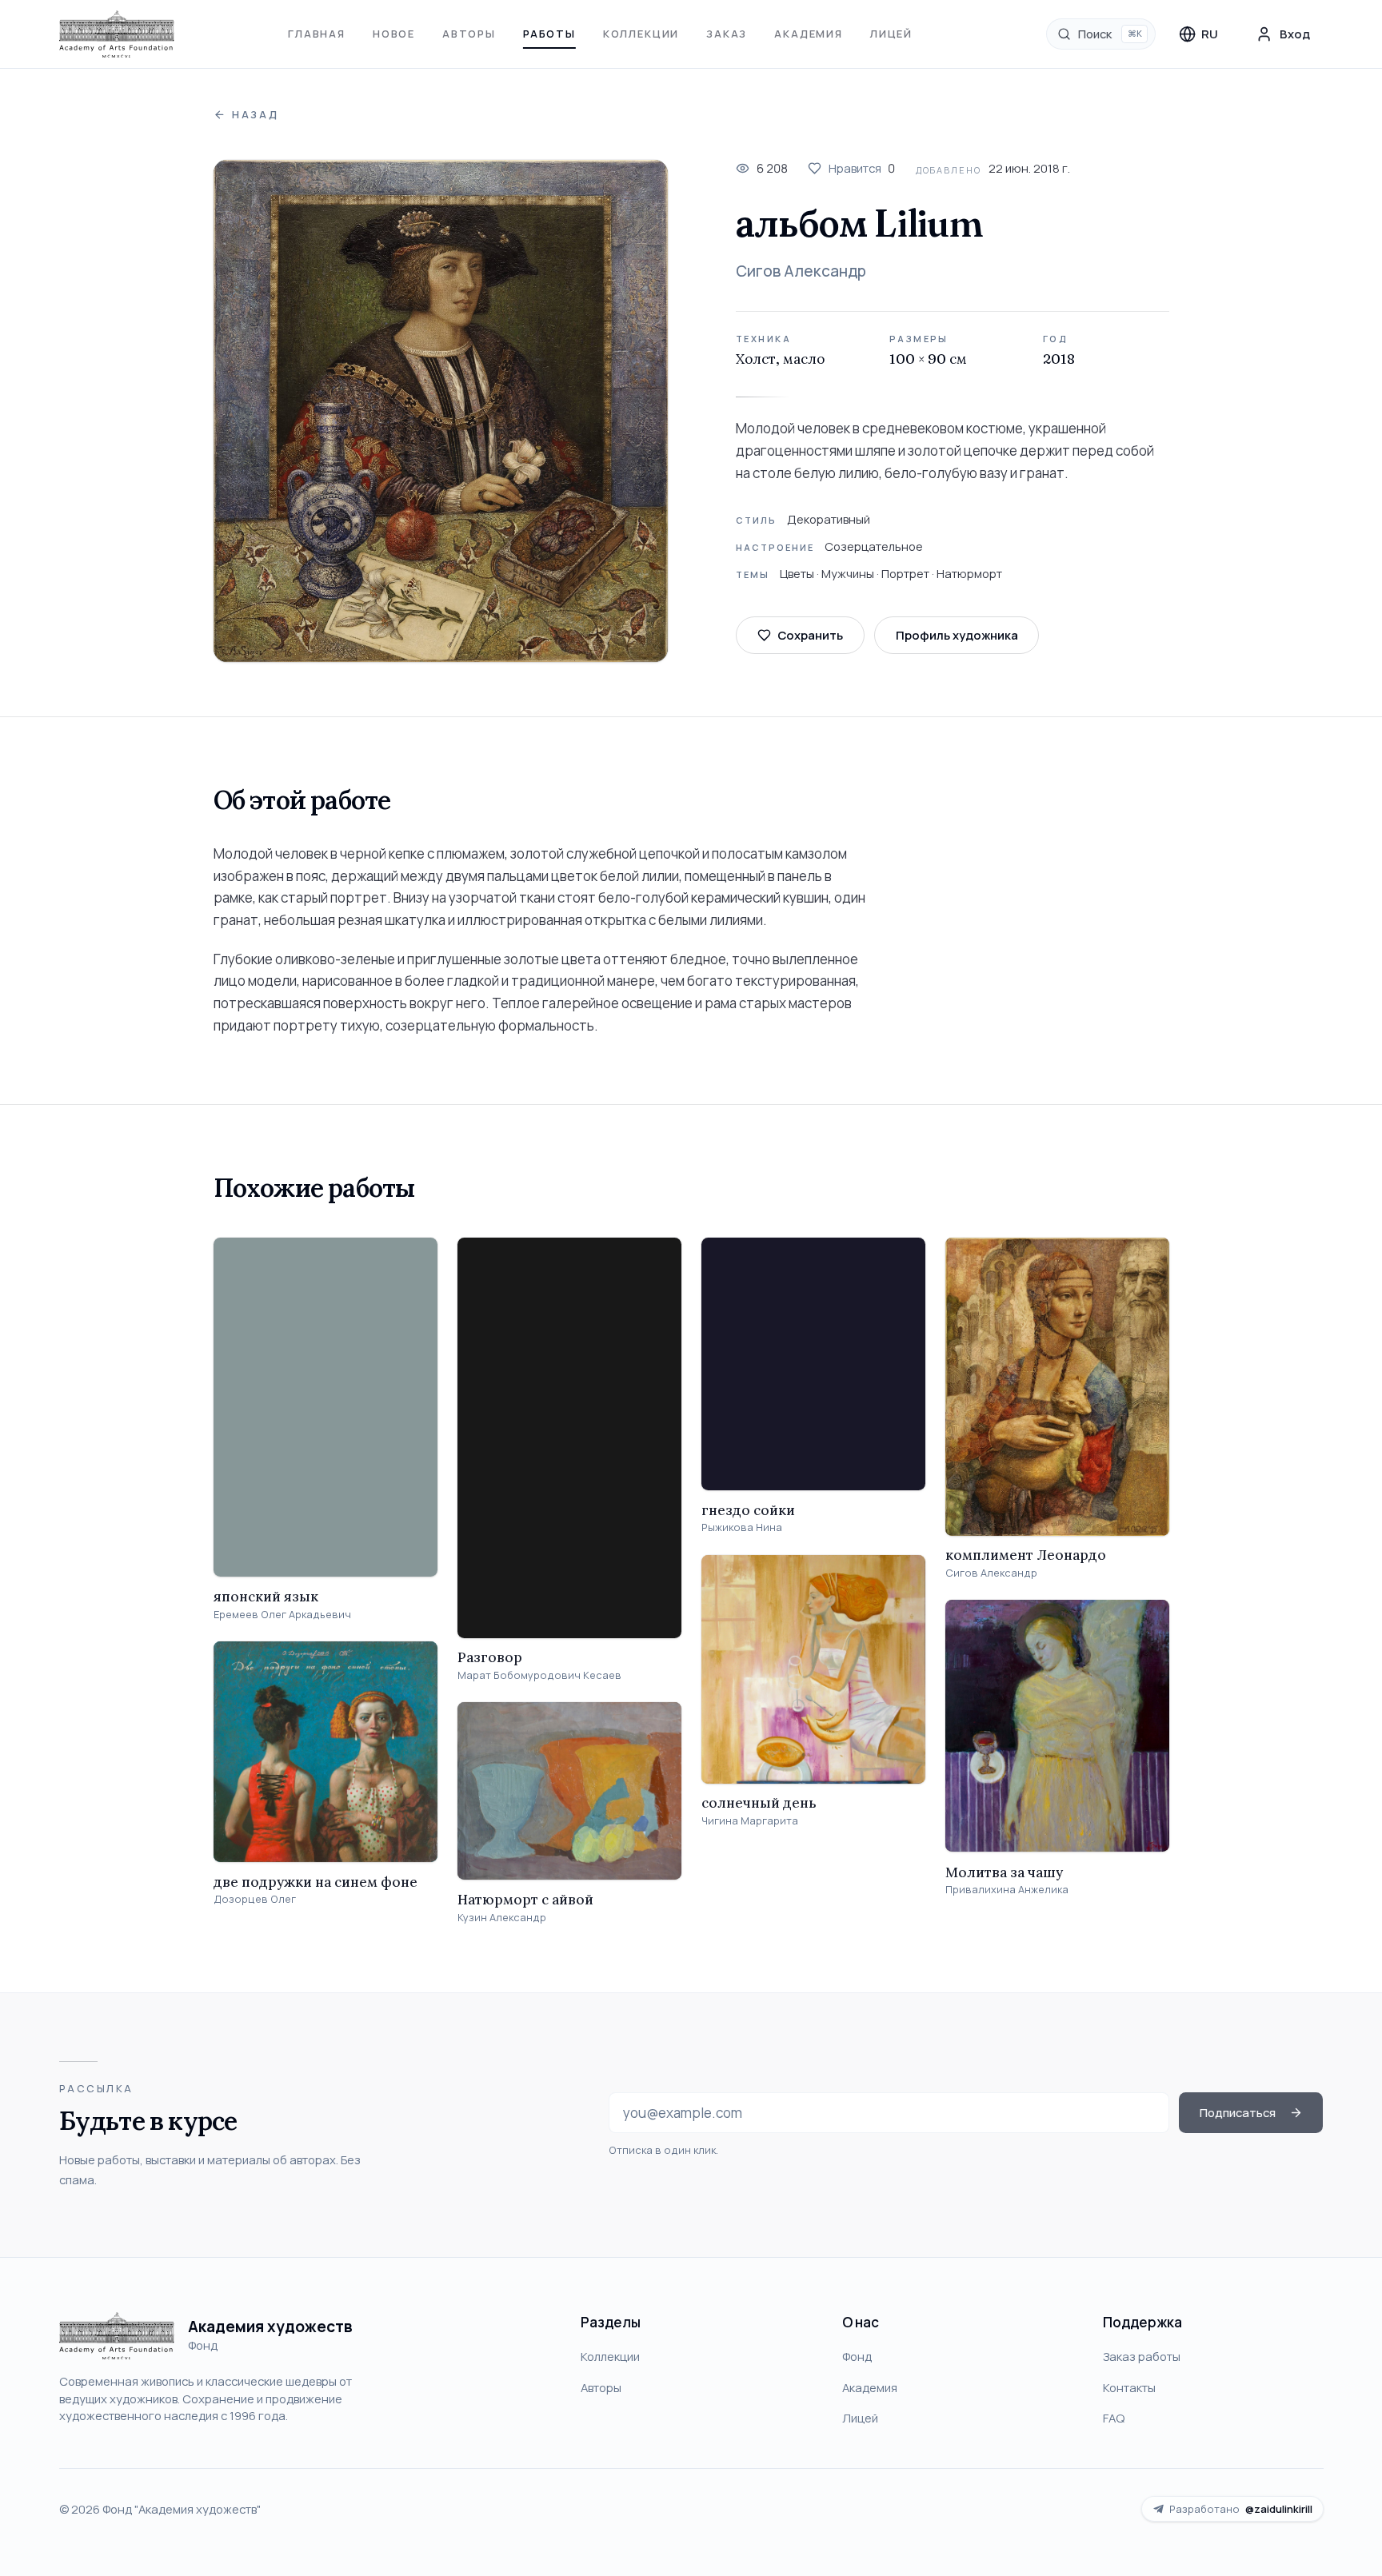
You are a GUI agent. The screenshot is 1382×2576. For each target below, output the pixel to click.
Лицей (891, 34)
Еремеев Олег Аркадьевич (282, 1615)
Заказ (727, 34)
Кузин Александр (502, 1918)
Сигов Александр (801, 271)
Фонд (857, 2356)
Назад (256, 115)
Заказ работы (1142, 2356)
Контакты (1129, 2387)
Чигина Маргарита (750, 1821)
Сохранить (810, 635)
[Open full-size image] (441, 411)
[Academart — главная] (117, 34)
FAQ (1114, 2418)
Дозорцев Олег (255, 1899)
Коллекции (641, 34)
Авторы (469, 34)
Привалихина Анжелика (1007, 1890)
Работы (549, 34)
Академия (809, 34)
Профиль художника (957, 635)
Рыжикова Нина (742, 1527)
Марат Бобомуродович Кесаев (539, 1675)
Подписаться (1238, 2112)
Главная (317, 34)
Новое (394, 34)
